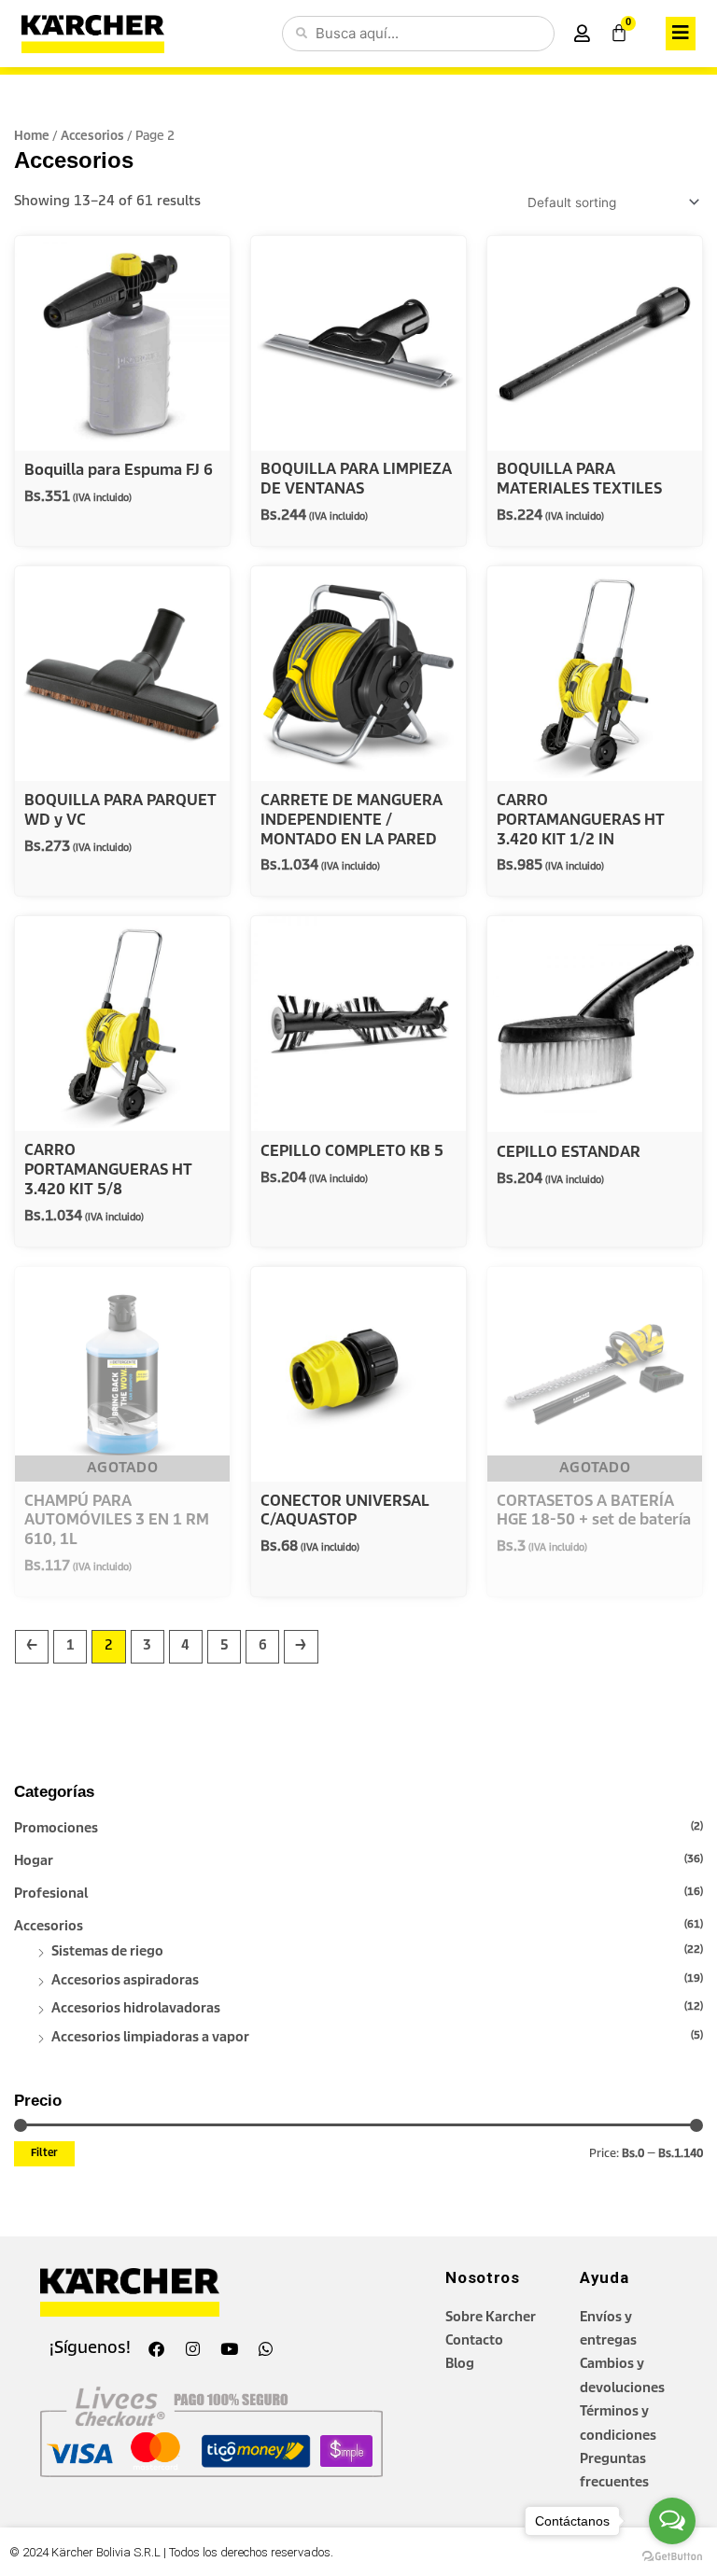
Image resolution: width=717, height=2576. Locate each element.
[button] (681, 33)
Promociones (56, 1829)
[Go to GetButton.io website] (672, 2557)
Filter (44, 2153)
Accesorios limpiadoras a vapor (150, 2038)
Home (32, 137)
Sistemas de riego (107, 1952)
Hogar (34, 1861)
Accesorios (49, 1927)
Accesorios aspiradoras (125, 1981)
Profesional (51, 1894)
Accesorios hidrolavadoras (136, 2009)
